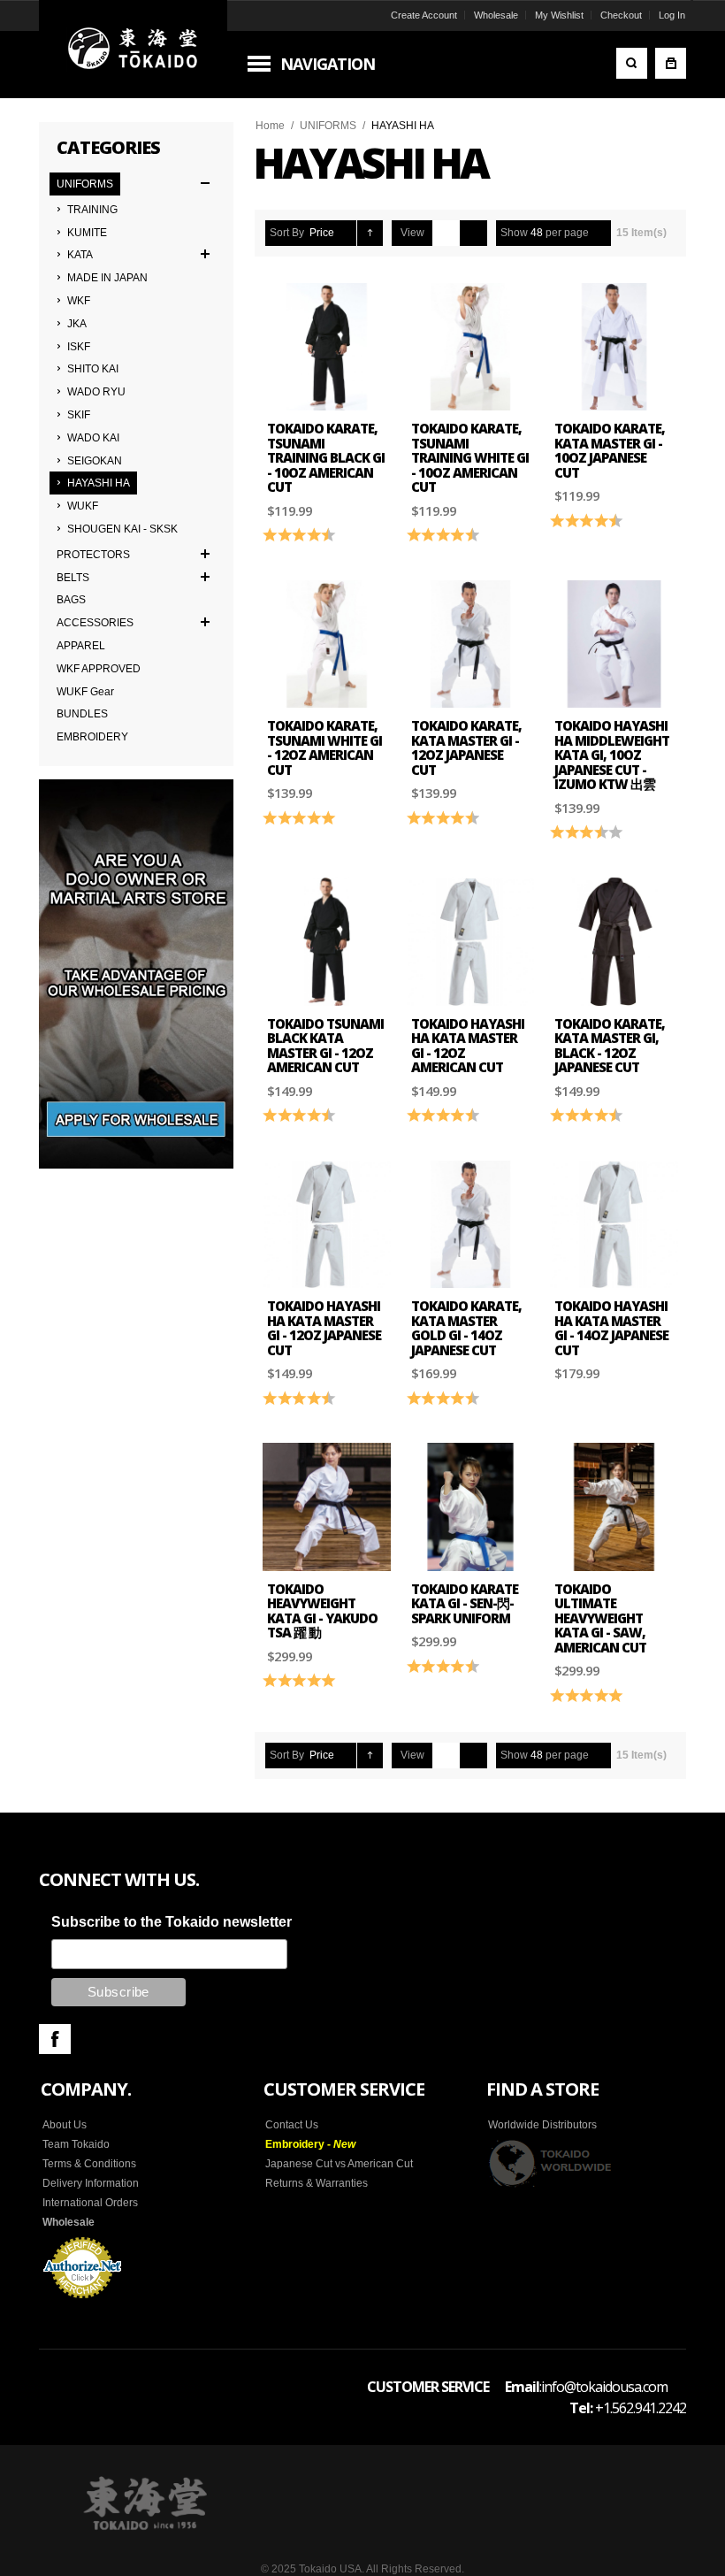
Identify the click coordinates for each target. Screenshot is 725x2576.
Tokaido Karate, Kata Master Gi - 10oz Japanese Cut (610, 450)
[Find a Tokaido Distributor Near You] (551, 2163)
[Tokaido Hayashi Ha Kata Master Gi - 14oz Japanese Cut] (614, 1225)
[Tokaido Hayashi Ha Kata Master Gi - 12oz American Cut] (471, 942)
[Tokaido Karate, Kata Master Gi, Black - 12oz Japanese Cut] (614, 942)
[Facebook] (55, 2039)
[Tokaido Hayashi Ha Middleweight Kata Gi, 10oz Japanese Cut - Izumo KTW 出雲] (614, 644)
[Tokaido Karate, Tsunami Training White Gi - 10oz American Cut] (471, 347)
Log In (672, 15)
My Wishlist (559, 15)
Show (514, 233)
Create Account (424, 15)
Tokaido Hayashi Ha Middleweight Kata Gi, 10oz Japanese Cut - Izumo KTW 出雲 (612, 755)
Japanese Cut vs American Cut (339, 2164)
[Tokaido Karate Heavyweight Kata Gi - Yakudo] (327, 1507)
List (473, 233)
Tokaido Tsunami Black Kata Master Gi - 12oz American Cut (325, 1046)
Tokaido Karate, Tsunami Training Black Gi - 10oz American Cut (326, 457)
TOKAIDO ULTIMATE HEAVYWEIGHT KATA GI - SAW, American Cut (600, 1618)
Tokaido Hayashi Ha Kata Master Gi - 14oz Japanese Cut (611, 1328)
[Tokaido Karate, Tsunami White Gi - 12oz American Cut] (327, 644)
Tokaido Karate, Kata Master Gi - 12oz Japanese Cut (466, 747)
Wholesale (496, 15)
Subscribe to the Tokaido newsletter (172, 1922)
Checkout (621, 15)
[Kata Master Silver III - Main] (614, 347)
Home (270, 126)
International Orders (90, 2203)
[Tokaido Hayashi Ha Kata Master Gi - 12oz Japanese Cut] (327, 1225)
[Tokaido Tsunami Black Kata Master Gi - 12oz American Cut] (327, 942)
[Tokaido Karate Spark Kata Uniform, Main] (471, 1507)
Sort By (287, 233)
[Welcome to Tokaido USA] (133, 49)
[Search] (632, 63)
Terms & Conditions (89, 2164)
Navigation (328, 64)
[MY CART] (671, 63)
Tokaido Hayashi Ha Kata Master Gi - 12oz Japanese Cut (324, 1328)
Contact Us (292, 2125)
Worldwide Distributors (542, 2125)
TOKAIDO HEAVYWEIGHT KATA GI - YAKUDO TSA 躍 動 (322, 1611)
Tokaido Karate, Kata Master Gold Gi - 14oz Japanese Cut (466, 1328)
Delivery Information (91, 2183)
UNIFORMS (328, 126)
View (412, 233)
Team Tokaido (76, 2144)
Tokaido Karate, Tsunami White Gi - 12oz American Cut (324, 747)
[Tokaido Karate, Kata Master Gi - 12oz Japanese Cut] (471, 644)
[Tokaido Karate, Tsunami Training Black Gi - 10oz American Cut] (327, 347)
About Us (65, 2125)
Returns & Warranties (317, 2183)
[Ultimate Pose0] (614, 1507)
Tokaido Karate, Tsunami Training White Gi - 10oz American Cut (470, 457)
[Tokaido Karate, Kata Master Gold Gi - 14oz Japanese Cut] (471, 1225)
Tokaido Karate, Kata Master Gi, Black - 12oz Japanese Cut (610, 1046)
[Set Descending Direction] (370, 233)
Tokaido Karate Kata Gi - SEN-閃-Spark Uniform (465, 1603)
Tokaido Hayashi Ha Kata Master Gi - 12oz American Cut (468, 1046)
